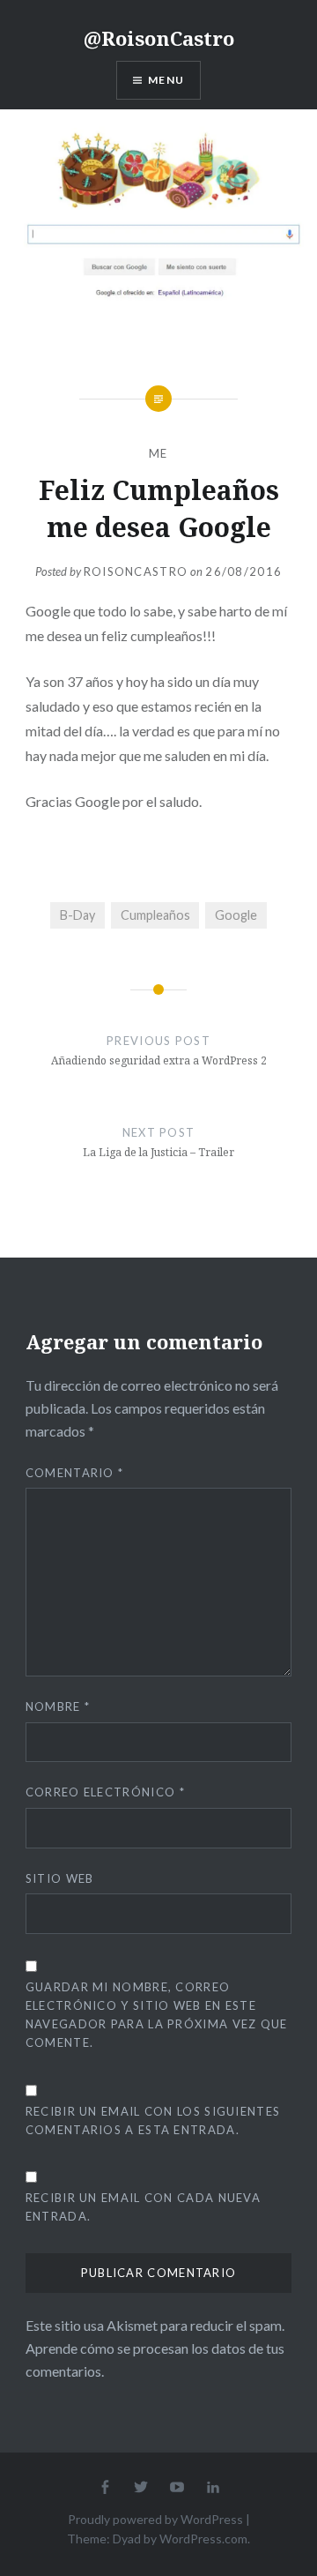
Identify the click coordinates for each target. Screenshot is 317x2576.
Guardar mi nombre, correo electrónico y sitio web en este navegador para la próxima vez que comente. (157, 2015)
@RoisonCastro (159, 38)
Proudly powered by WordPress (155, 2519)
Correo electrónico (105, 1792)
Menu (166, 80)
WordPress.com (203, 2539)
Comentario (75, 1473)
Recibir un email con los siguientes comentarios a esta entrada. (153, 2121)
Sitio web (60, 1878)
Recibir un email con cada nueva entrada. (143, 2207)
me (158, 453)
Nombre (58, 1706)
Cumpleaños (155, 915)
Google (236, 915)
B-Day (77, 915)
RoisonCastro (136, 571)
